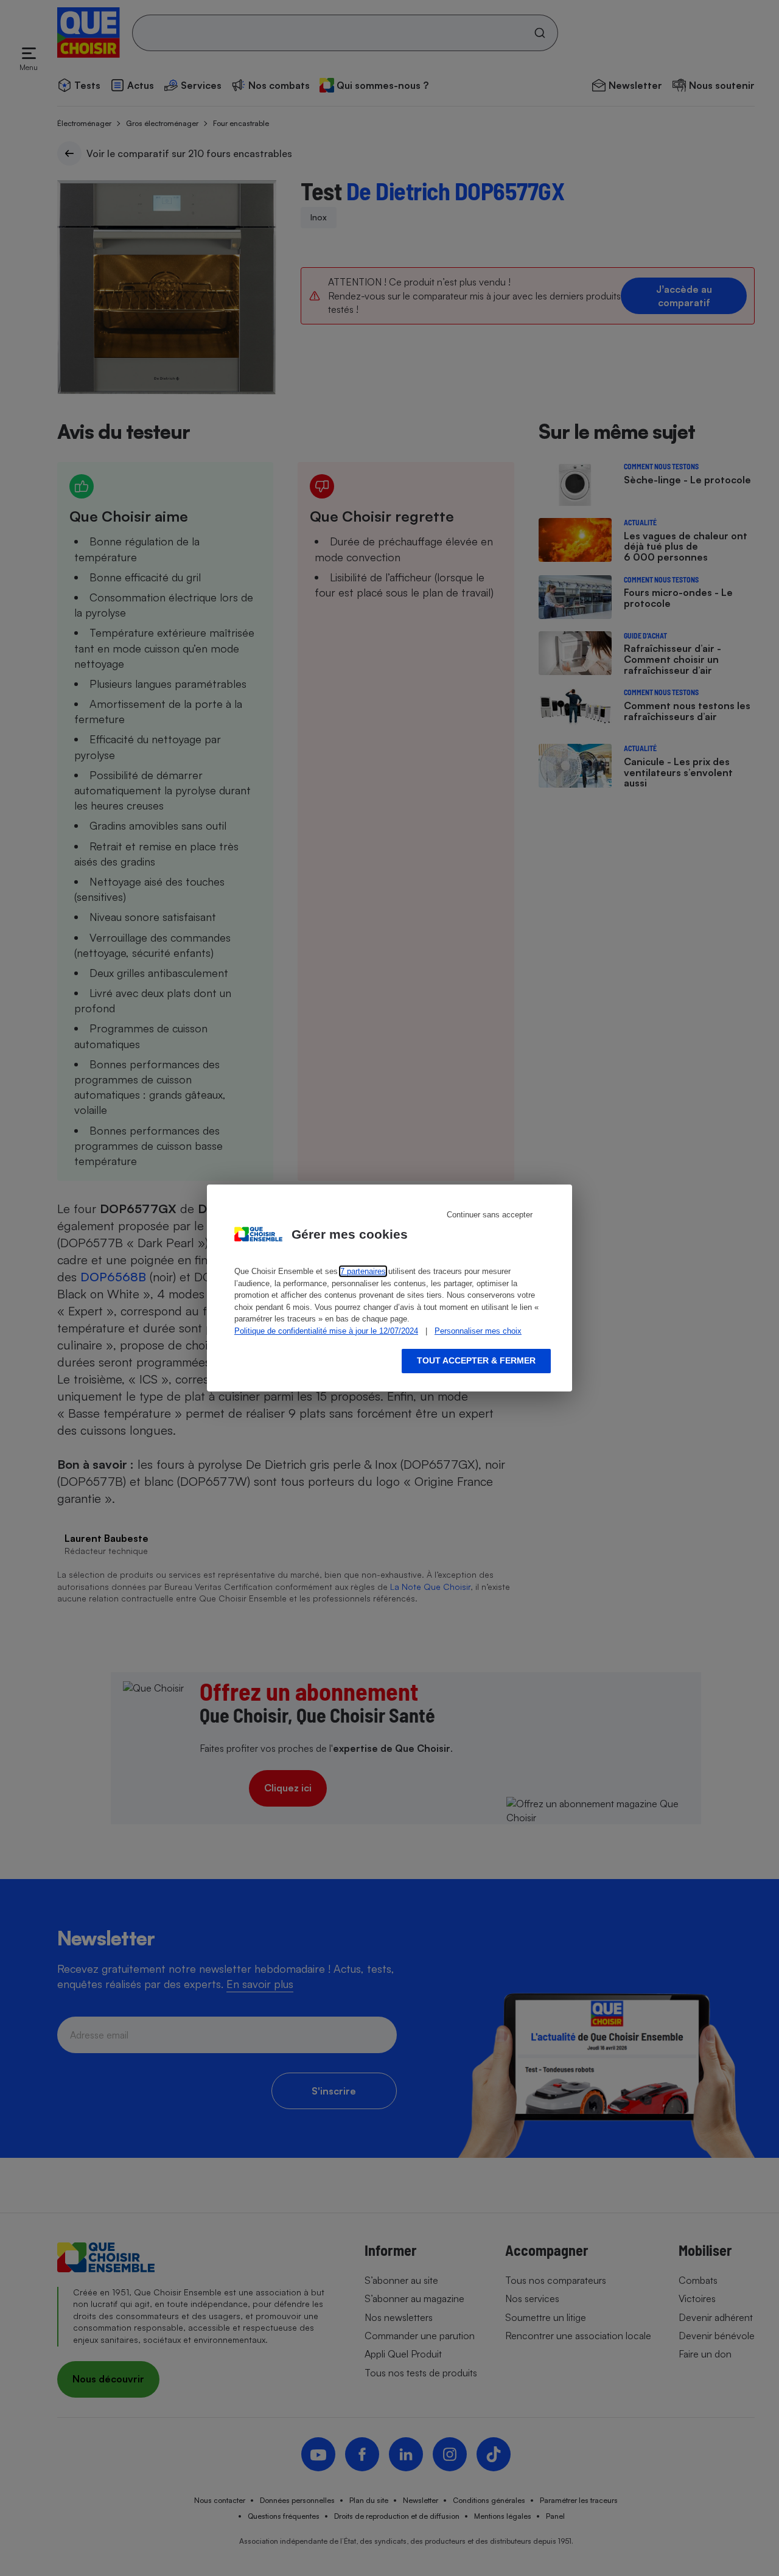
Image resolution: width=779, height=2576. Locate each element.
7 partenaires (363, 1271)
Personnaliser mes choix (478, 1331)
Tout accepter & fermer (476, 1360)
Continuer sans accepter (490, 1215)
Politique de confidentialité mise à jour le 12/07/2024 (326, 1331)
